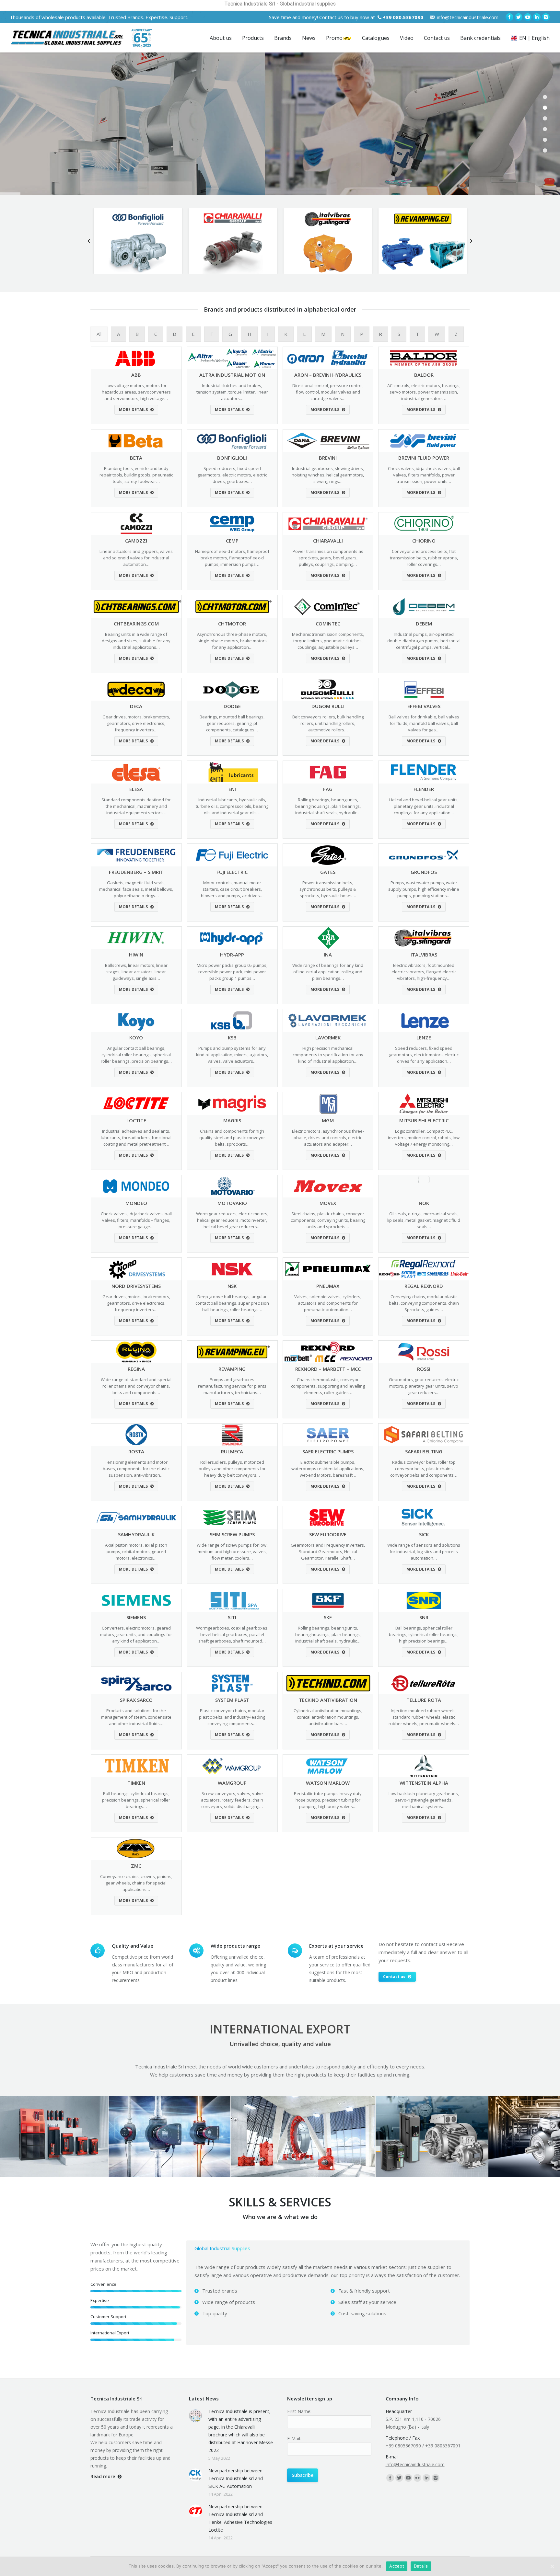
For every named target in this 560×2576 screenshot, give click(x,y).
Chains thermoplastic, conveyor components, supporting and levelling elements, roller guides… (328, 1386)
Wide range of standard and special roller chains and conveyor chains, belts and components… (136, 1386)
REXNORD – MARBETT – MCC (328, 1369)
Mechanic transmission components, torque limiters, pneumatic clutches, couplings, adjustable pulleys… (328, 641)
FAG (328, 789)
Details (421, 2566)
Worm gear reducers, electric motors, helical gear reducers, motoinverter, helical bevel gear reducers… (232, 1220)
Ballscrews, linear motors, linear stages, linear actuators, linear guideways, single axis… (136, 972)
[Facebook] (509, 17)
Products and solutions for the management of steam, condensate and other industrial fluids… (136, 1717)
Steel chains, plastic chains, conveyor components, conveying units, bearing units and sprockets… (328, 1220)
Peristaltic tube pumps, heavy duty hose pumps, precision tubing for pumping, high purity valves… (328, 1800)
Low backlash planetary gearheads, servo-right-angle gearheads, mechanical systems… (424, 1800)
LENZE (424, 1037)
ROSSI (424, 1369)
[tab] (222, 2250)
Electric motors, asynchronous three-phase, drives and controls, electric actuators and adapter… (328, 1138)
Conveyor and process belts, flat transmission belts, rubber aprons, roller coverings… (424, 558)
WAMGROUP (232, 1783)
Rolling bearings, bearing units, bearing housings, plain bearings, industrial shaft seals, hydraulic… (328, 806)
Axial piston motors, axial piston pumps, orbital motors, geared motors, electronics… (136, 1551)
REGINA (136, 1369)
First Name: (299, 2411)
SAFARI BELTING (424, 1451)
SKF (328, 1617)
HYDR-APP (232, 955)
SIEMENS (136, 1617)
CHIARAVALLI (328, 541)
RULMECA (232, 1451)
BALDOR (424, 375)
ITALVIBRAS (424, 955)
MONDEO (136, 1203)
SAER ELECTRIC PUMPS (328, 1451)
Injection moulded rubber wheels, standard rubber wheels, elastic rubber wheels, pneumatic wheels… (424, 1717)
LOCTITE (136, 1120)
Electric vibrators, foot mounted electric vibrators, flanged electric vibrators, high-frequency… (424, 972)
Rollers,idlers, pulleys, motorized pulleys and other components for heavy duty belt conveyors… (232, 1469)
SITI (232, 1617)
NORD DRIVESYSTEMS (136, 1286)
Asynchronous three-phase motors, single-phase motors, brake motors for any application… (232, 641)
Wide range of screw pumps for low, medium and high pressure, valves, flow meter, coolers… (232, 1551)
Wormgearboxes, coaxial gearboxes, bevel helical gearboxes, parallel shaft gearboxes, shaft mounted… (232, 1634)
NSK (232, 1286)
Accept (397, 2566)
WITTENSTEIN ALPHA (424, 1783)
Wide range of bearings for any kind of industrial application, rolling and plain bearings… (328, 972)
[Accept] (552, 2566)
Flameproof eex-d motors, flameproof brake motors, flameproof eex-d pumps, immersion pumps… (232, 558)
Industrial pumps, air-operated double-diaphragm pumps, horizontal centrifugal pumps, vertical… (424, 641)
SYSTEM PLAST (232, 1700)
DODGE (232, 706)
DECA (136, 706)
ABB (136, 375)
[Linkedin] (537, 17)
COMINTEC (328, 624)
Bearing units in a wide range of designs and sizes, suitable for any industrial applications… (136, 641)
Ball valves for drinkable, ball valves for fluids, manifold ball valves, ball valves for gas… (424, 723)
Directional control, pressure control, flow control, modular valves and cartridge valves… (328, 392)
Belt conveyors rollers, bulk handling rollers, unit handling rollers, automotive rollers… (328, 723)
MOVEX (328, 1203)
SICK (424, 1534)
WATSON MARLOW (328, 1783)
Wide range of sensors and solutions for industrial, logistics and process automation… (424, 1551)
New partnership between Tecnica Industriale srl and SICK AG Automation (236, 2478)
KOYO (136, 1037)
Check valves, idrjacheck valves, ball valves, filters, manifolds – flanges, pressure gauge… (136, 1220)
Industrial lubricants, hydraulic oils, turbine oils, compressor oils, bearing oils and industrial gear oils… (232, 806)
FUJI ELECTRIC (232, 872)
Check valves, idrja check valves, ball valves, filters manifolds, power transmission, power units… (424, 475)
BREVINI (328, 458)
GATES (328, 872)
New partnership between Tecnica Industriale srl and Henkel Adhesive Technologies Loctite (240, 2518)
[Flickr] (417, 2478)
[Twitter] (519, 17)
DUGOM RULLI (328, 706)
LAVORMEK (328, 1037)
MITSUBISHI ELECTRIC (424, 1120)
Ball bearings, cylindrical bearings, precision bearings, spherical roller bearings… (136, 1800)
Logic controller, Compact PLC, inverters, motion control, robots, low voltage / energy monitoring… (424, 1138)
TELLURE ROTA (424, 1700)
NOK (424, 1203)
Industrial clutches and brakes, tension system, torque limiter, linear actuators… (232, 392)
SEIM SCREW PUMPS (232, 1534)
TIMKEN (136, 1783)
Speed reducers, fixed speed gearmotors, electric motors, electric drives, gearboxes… (232, 475)
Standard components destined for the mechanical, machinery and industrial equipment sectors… (136, 806)
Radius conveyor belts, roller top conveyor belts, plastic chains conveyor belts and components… (424, 1469)
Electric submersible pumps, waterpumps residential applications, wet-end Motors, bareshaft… (328, 1469)
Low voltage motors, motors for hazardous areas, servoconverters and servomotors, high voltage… (136, 392)
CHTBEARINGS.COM (136, 624)
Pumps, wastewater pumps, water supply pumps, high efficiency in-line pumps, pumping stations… (424, 889)
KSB (232, 1037)
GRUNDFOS (424, 872)
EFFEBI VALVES (424, 706)
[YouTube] (528, 17)
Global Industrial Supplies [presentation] (222, 2248)
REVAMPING (232, 1369)
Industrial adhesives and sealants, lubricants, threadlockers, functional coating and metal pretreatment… (136, 1138)
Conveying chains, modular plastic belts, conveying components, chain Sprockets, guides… (424, 1303)
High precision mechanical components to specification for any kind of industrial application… (328, 1055)
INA (328, 955)
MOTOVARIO (232, 1203)
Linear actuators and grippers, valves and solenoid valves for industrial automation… (136, 558)
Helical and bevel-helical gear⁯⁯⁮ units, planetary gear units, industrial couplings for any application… (424, 806)
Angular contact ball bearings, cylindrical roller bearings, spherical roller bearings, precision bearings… (136, 1055)
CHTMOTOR (232, 624)
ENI (232, 789)
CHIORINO (424, 541)
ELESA (136, 789)
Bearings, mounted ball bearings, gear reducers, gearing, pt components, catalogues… (232, 723)
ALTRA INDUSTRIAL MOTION (232, 375)
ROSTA (136, 1451)
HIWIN (136, 955)
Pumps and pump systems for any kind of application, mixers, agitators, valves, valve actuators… (232, 1055)
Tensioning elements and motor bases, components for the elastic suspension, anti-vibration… (136, 1469)
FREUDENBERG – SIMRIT (136, 872)
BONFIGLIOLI (232, 458)
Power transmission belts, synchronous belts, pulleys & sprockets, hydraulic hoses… (328, 889)
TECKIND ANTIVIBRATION (328, 1700)
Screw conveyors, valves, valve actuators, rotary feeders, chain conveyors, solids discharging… (232, 1800)
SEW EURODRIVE (328, 1534)
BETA (136, 458)
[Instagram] (546, 17)
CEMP (232, 541)
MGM (328, 1120)
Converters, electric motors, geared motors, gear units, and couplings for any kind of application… (136, 1634)
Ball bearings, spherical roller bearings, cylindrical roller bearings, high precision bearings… (424, 1634)
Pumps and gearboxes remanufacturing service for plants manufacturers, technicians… (232, 1386)
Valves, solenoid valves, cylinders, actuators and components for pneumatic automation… (328, 1303)
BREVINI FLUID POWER (424, 458)
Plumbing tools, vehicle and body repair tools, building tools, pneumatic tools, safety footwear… (136, 475)
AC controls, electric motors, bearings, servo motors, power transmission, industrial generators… (424, 392)
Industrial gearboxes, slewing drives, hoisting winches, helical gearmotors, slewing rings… (328, 475)
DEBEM (424, 624)
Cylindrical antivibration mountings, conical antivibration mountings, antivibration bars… (328, 1717)
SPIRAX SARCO (136, 1700)
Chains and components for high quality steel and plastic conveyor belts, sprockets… (232, 1138)
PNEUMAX (328, 1286)
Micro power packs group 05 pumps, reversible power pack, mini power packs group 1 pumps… (232, 972)
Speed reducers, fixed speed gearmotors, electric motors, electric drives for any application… (424, 1055)
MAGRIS (232, 1120)
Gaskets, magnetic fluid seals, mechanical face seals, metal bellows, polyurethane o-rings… (136, 889)
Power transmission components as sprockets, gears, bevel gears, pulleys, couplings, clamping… (328, 558)
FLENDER (424, 789)
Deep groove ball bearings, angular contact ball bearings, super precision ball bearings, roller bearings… (232, 1303)
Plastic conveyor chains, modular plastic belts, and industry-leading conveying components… (232, 1717)
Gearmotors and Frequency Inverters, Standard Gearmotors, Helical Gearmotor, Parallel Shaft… (328, 1551)
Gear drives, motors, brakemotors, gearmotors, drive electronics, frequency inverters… (136, 723)
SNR (424, 1617)
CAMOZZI (136, 541)
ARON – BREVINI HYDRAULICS (328, 375)
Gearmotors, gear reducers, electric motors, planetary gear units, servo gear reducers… (424, 1386)
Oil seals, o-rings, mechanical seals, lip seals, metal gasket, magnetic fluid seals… (424, 1220)
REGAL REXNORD (424, 1286)
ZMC (136, 1866)
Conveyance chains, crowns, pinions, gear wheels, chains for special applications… (136, 1883)
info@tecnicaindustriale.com (468, 17)
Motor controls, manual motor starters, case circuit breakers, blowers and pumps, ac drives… (232, 889)
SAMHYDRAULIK (136, 1534)
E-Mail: (294, 2439)
